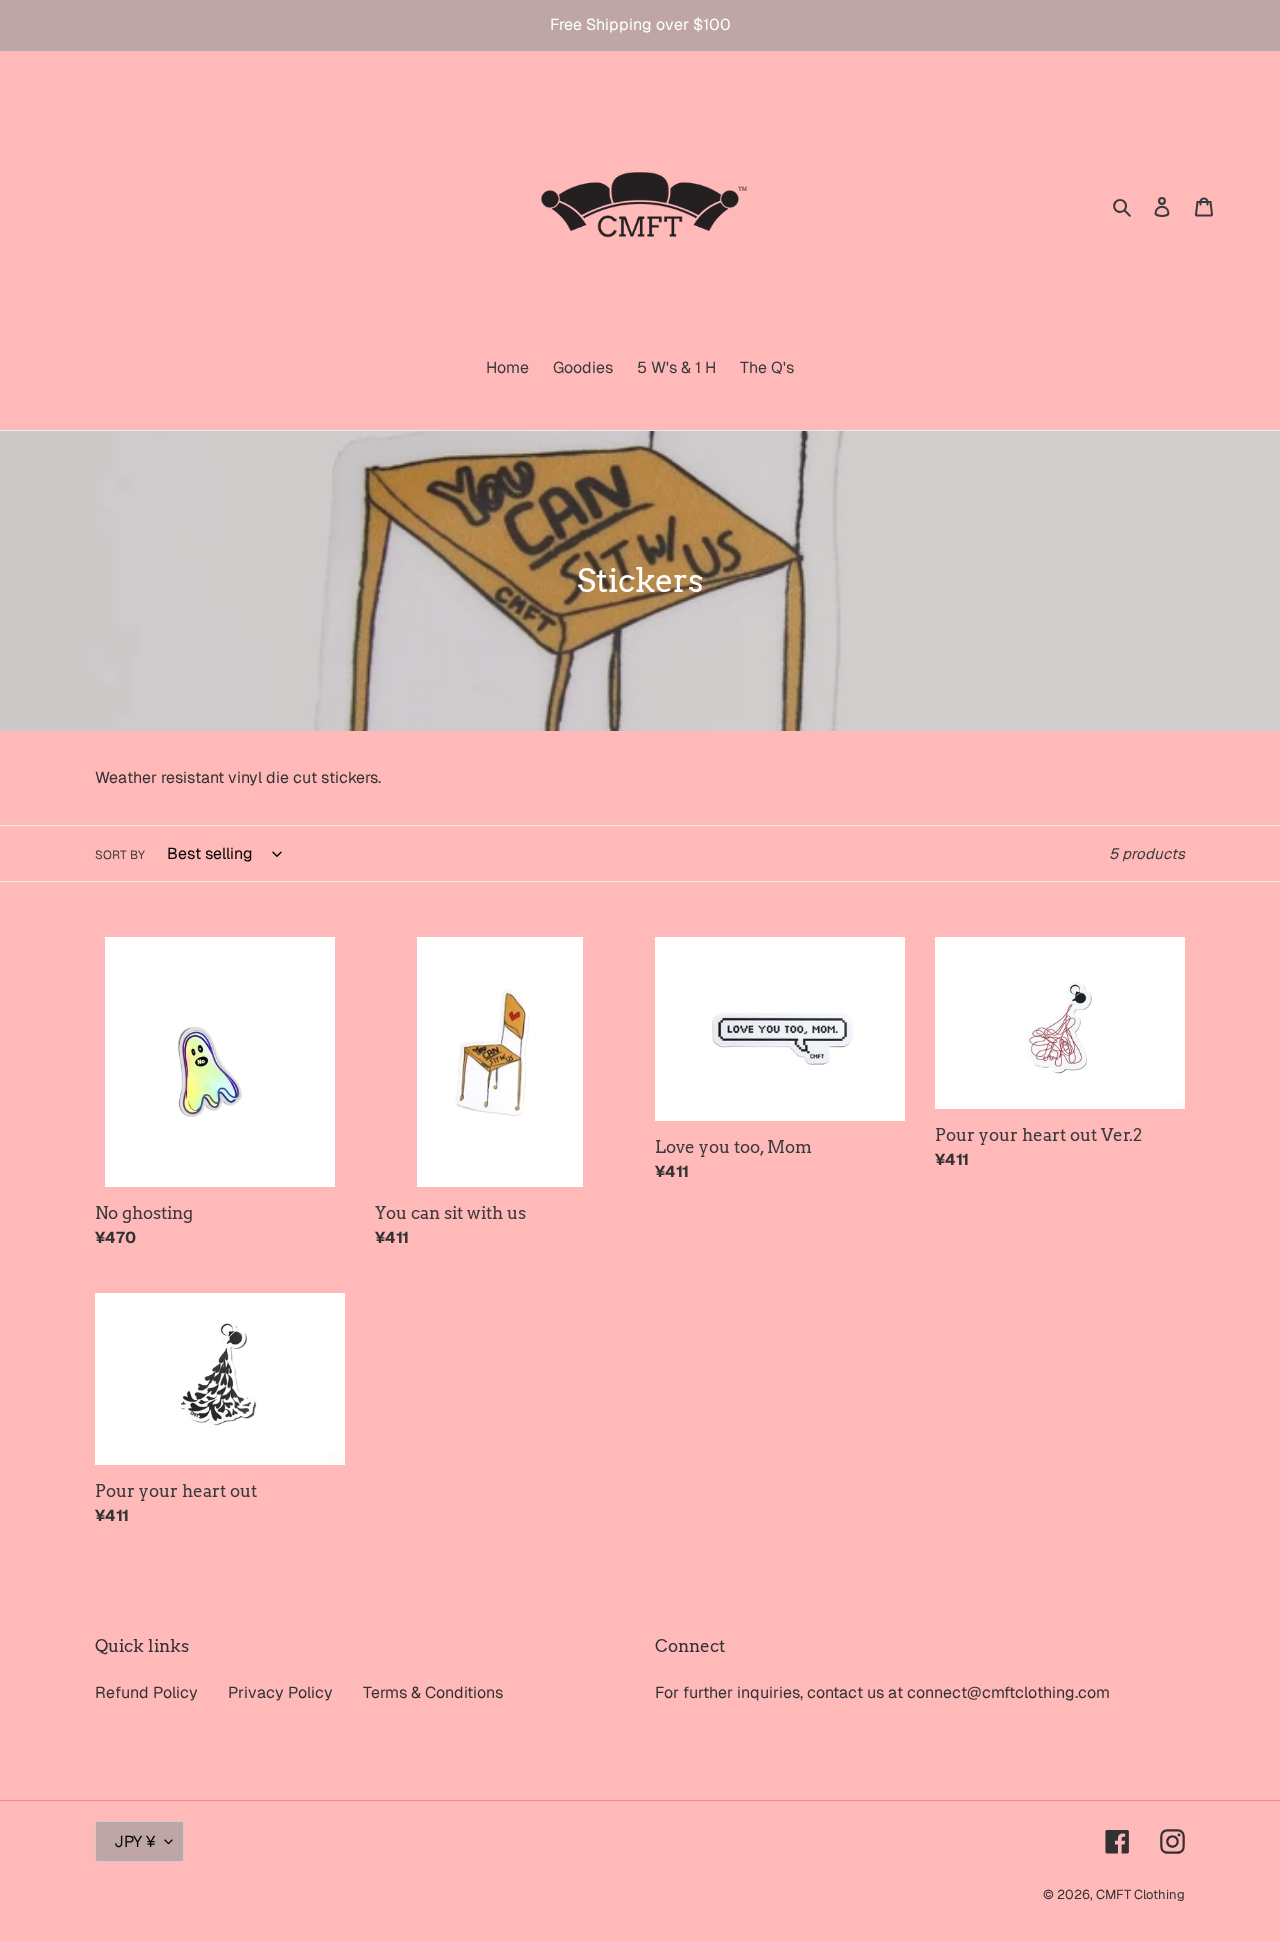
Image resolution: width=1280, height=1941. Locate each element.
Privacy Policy (280, 1692)
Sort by (120, 855)
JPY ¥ (134, 1841)
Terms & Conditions (433, 1692)
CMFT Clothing (1140, 1894)
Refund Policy (146, 1692)
